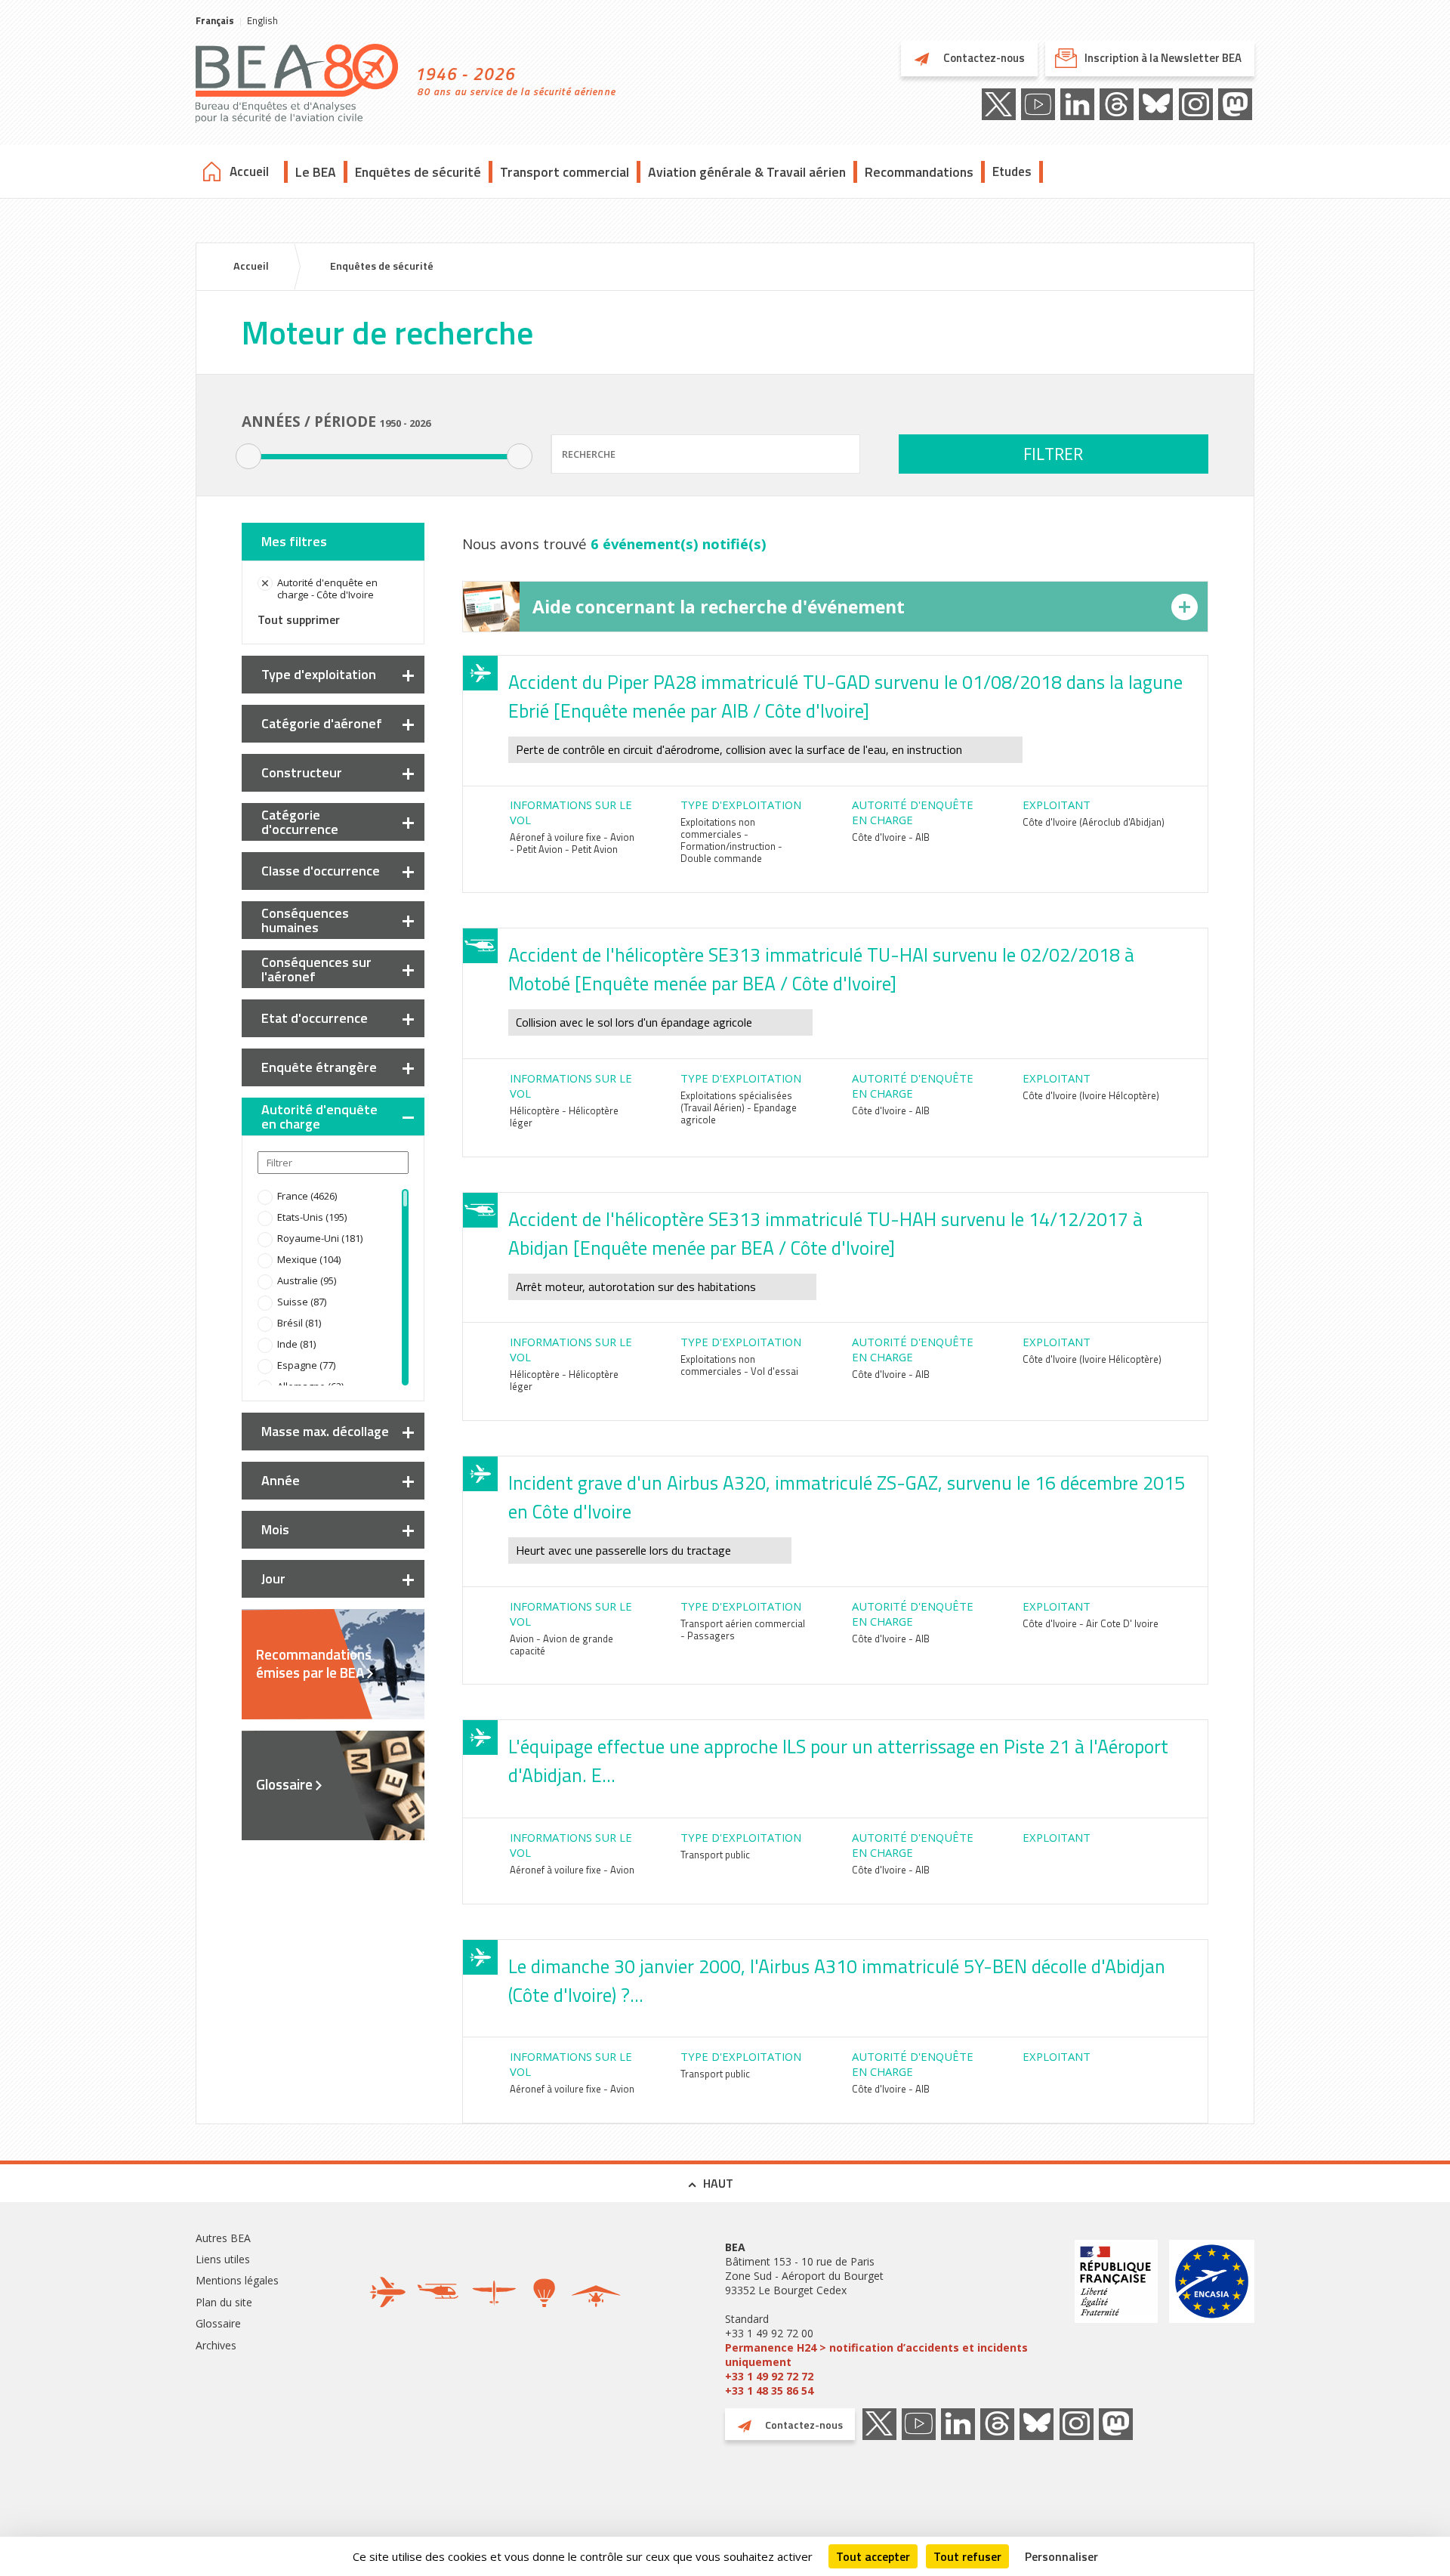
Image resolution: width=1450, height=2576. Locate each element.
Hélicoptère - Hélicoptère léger (564, 1117)
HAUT (718, 2183)
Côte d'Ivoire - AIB (891, 837)
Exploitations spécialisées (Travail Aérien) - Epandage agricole (739, 1107)
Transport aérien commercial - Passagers (743, 1629)
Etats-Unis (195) (312, 1217)
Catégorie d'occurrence (300, 822)
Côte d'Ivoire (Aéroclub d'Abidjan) (1094, 822)
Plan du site (224, 2302)
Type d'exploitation (319, 674)
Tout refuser (967, 2556)
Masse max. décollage (325, 1431)
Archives (216, 2345)
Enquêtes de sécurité (418, 172)
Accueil (249, 171)
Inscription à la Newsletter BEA (1163, 58)
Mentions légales (237, 2280)
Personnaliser (1061, 2556)
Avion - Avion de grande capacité (561, 1645)
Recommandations (919, 172)
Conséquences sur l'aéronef (316, 969)
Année (281, 1480)
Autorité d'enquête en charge (319, 1117)
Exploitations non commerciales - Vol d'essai (739, 1365)
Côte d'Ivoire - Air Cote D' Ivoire (1091, 1623)
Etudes (1012, 171)
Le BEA (316, 172)
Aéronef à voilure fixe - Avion (572, 1870)
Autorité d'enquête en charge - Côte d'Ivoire (327, 588)
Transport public (715, 1855)
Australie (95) (307, 1280)
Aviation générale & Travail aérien (747, 172)
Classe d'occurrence (321, 871)
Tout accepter (873, 2556)
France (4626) (307, 1196)
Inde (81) (296, 1344)
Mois (275, 1529)
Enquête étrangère (319, 1067)
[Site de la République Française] (1116, 2319)
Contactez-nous (983, 58)
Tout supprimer (299, 619)
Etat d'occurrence (315, 1018)
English (262, 20)
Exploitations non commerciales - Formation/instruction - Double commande (731, 840)
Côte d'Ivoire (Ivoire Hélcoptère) (1091, 1095)
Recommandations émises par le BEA (314, 1663)
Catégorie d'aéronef (322, 723)
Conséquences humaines (305, 920)
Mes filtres (294, 541)
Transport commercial (565, 172)
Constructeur (302, 772)
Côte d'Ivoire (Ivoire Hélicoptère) (1092, 1359)
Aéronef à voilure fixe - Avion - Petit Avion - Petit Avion (572, 843)
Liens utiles (223, 2259)
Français (215, 20)
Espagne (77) (306, 1365)
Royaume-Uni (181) (320, 1238)
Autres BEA (223, 2238)
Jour (273, 1578)
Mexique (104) (309, 1259)
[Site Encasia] (1212, 2319)
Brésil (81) (299, 1323)
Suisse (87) (302, 1302)
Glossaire (284, 1784)
